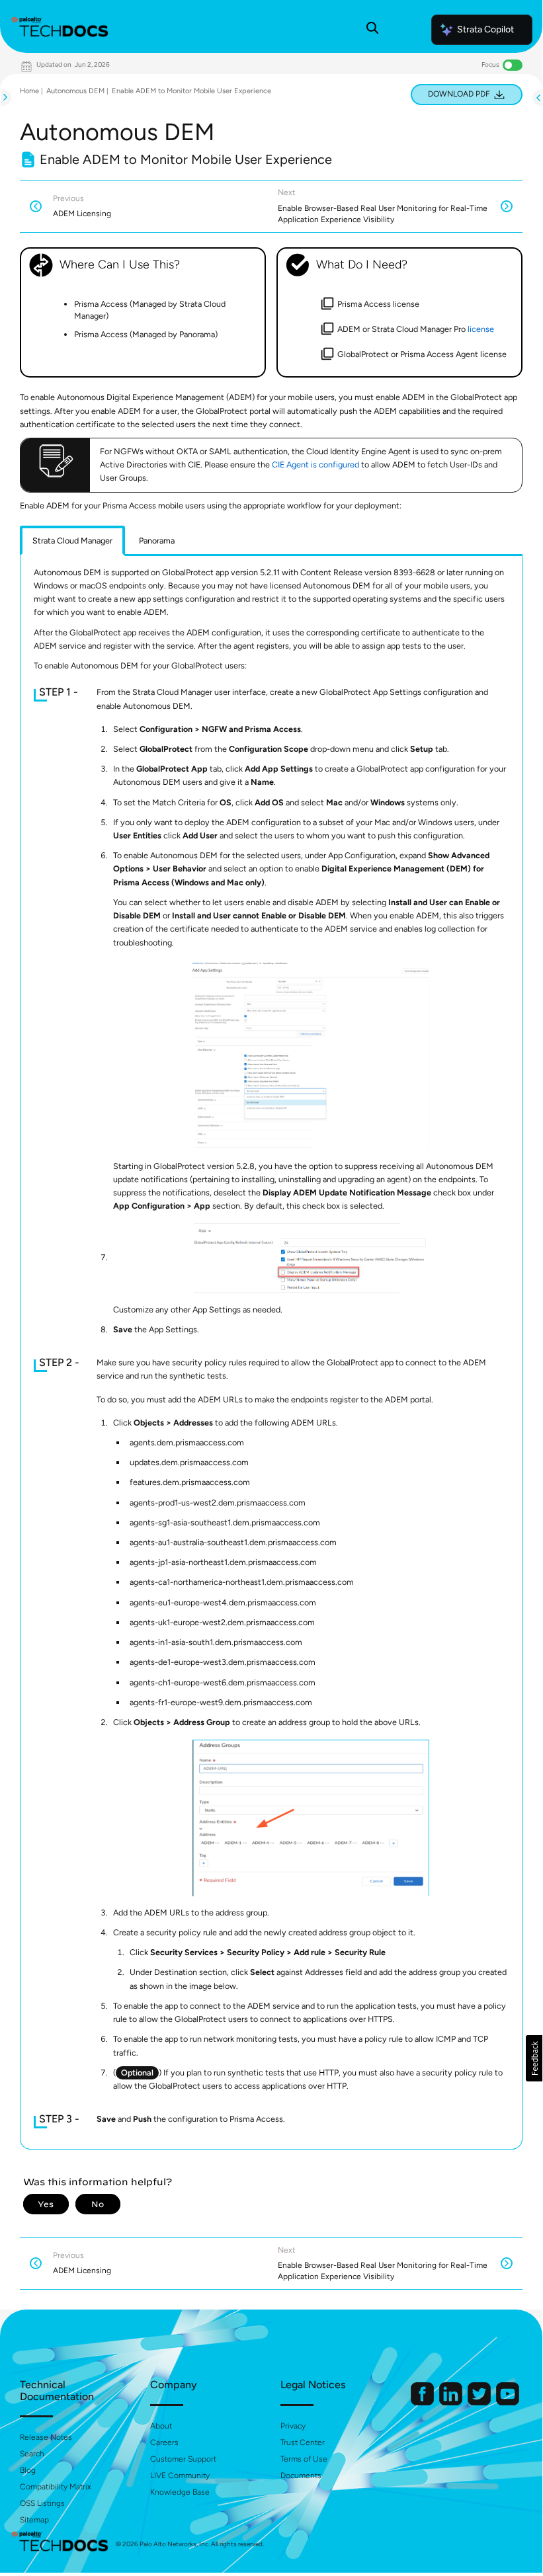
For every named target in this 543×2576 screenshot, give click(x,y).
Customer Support (183, 2459)
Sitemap (34, 2520)
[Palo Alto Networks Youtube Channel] (508, 2402)
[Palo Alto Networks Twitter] (480, 2402)
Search (32, 2454)
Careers (164, 2442)
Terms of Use (304, 2459)
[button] (534, 2058)
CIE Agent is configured (315, 464)
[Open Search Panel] (372, 30)
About (161, 2426)
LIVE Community (180, 2475)
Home (29, 91)
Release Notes (46, 2437)
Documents (301, 2475)
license (481, 329)
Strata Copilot (485, 29)
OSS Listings (42, 2503)
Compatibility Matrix (55, 2487)
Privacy (293, 2426)
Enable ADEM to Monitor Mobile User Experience (191, 91)
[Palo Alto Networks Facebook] (423, 2402)
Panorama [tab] (157, 541)
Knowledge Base (180, 2492)
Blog (28, 2470)
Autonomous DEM (75, 91)
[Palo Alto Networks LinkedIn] (452, 2402)
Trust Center (303, 2442)
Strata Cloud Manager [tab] (72, 541)
